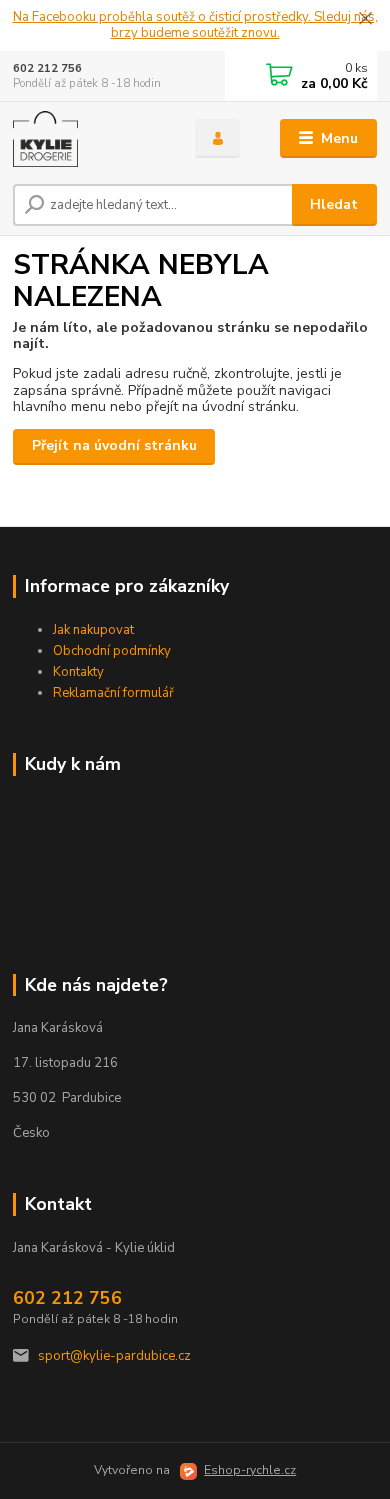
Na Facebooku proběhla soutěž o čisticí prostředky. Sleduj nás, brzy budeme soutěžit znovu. (195, 25)
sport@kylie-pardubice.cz (114, 1356)
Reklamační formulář (113, 693)
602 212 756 (47, 68)
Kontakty (78, 672)
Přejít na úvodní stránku (114, 445)
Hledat (334, 204)
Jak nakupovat (93, 630)
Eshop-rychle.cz (250, 1470)
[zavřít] (365, 20)
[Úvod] (89, 139)
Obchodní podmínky (112, 651)
